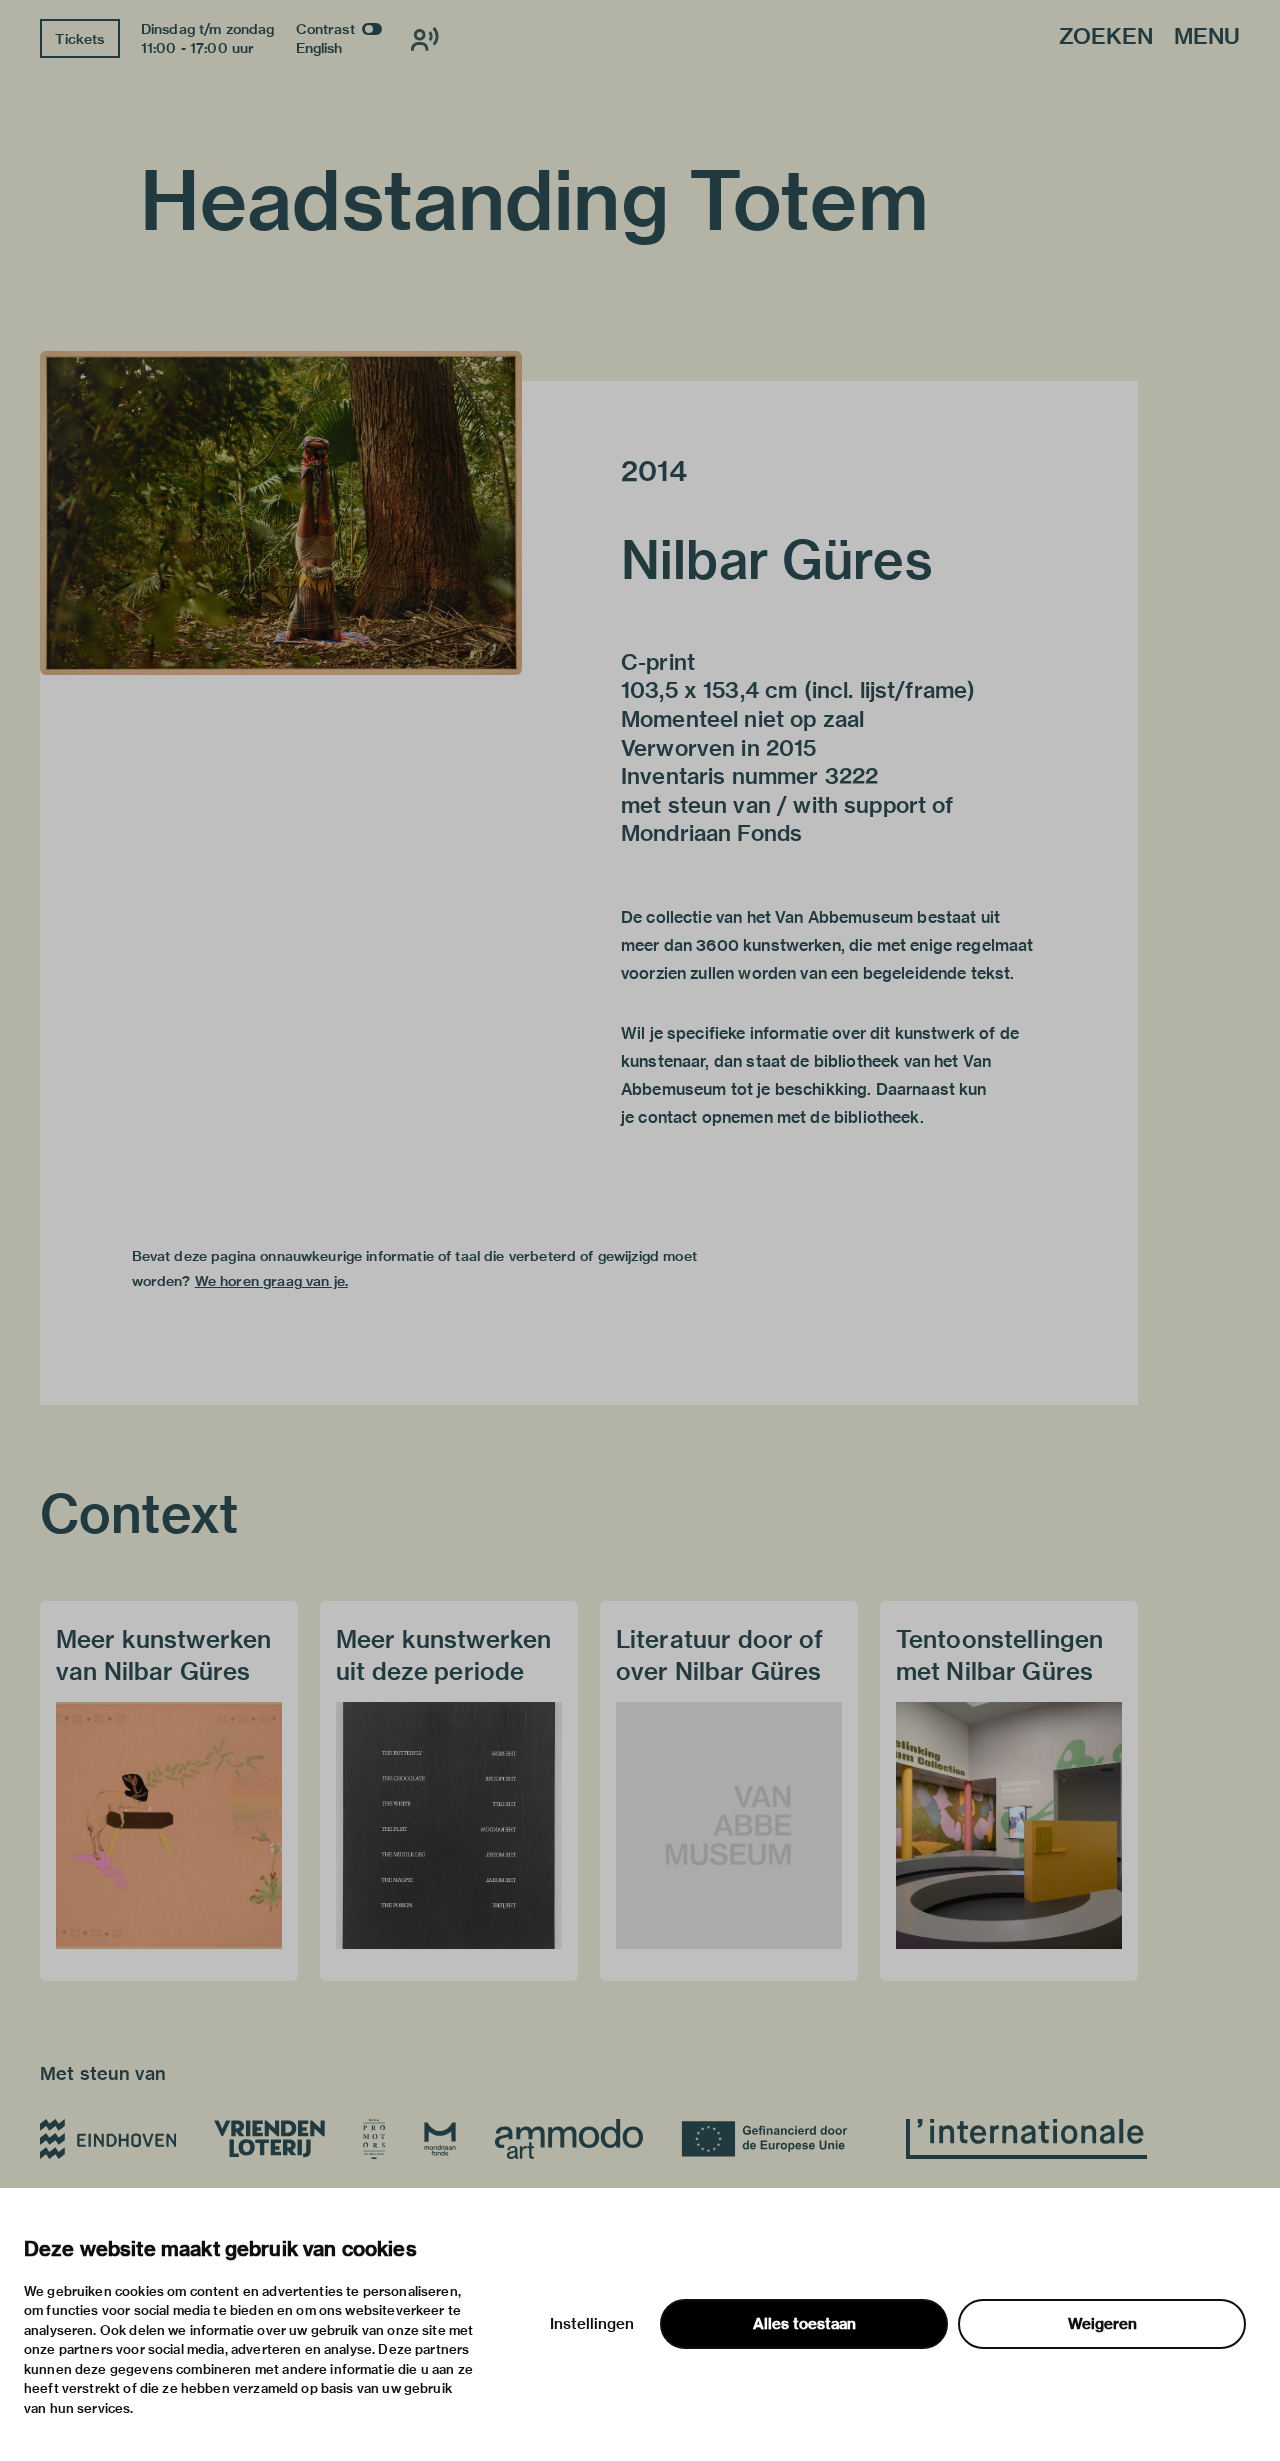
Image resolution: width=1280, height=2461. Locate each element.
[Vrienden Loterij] (269, 2139)
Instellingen (592, 2324)
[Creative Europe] (774, 2139)
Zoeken (1106, 37)
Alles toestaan (804, 2324)
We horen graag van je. (271, 1281)
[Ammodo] (569, 2139)
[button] (281, 513)
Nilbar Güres (777, 560)
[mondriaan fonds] (440, 2139)
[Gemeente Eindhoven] (108, 2139)
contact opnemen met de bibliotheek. (780, 1117)
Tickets (79, 39)
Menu (1207, 37)
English (319, 48)
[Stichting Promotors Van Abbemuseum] (374, 2139)
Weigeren (1102, 2324)
